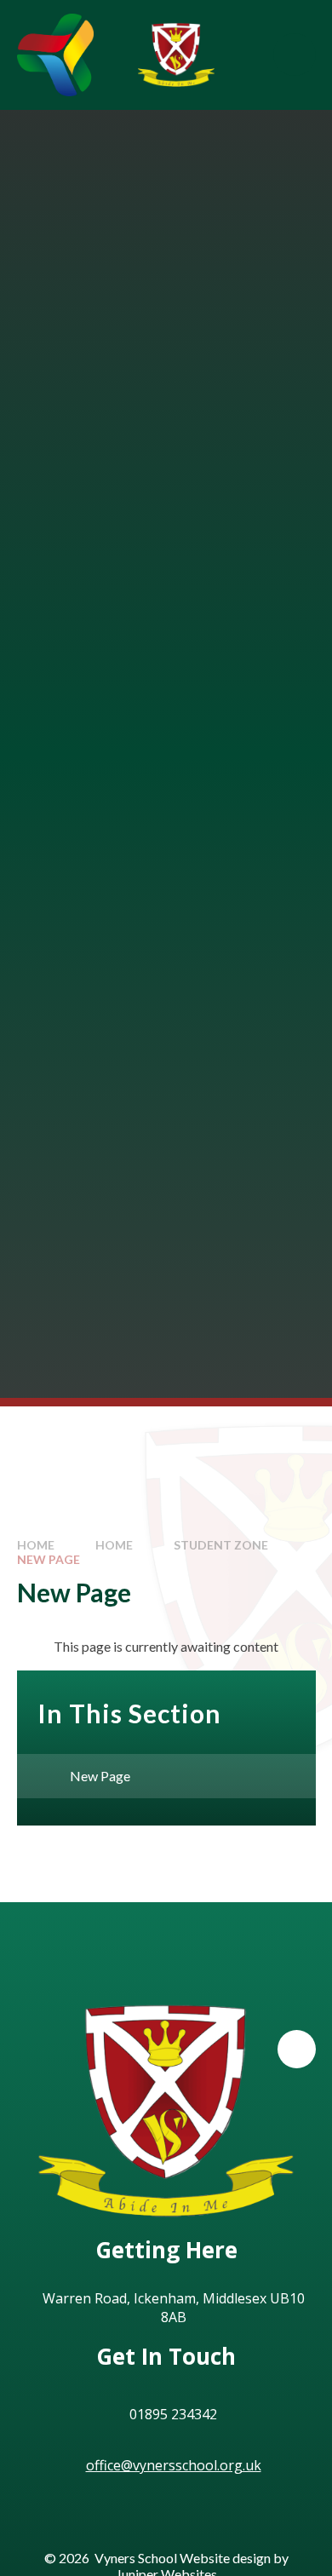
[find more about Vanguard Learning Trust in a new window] (55, 55)
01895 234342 (173, 2414)
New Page (49, 1559)
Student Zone (221, 1545)
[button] (297, 2049)
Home (36, 1545)
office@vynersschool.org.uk (174, 2465)
